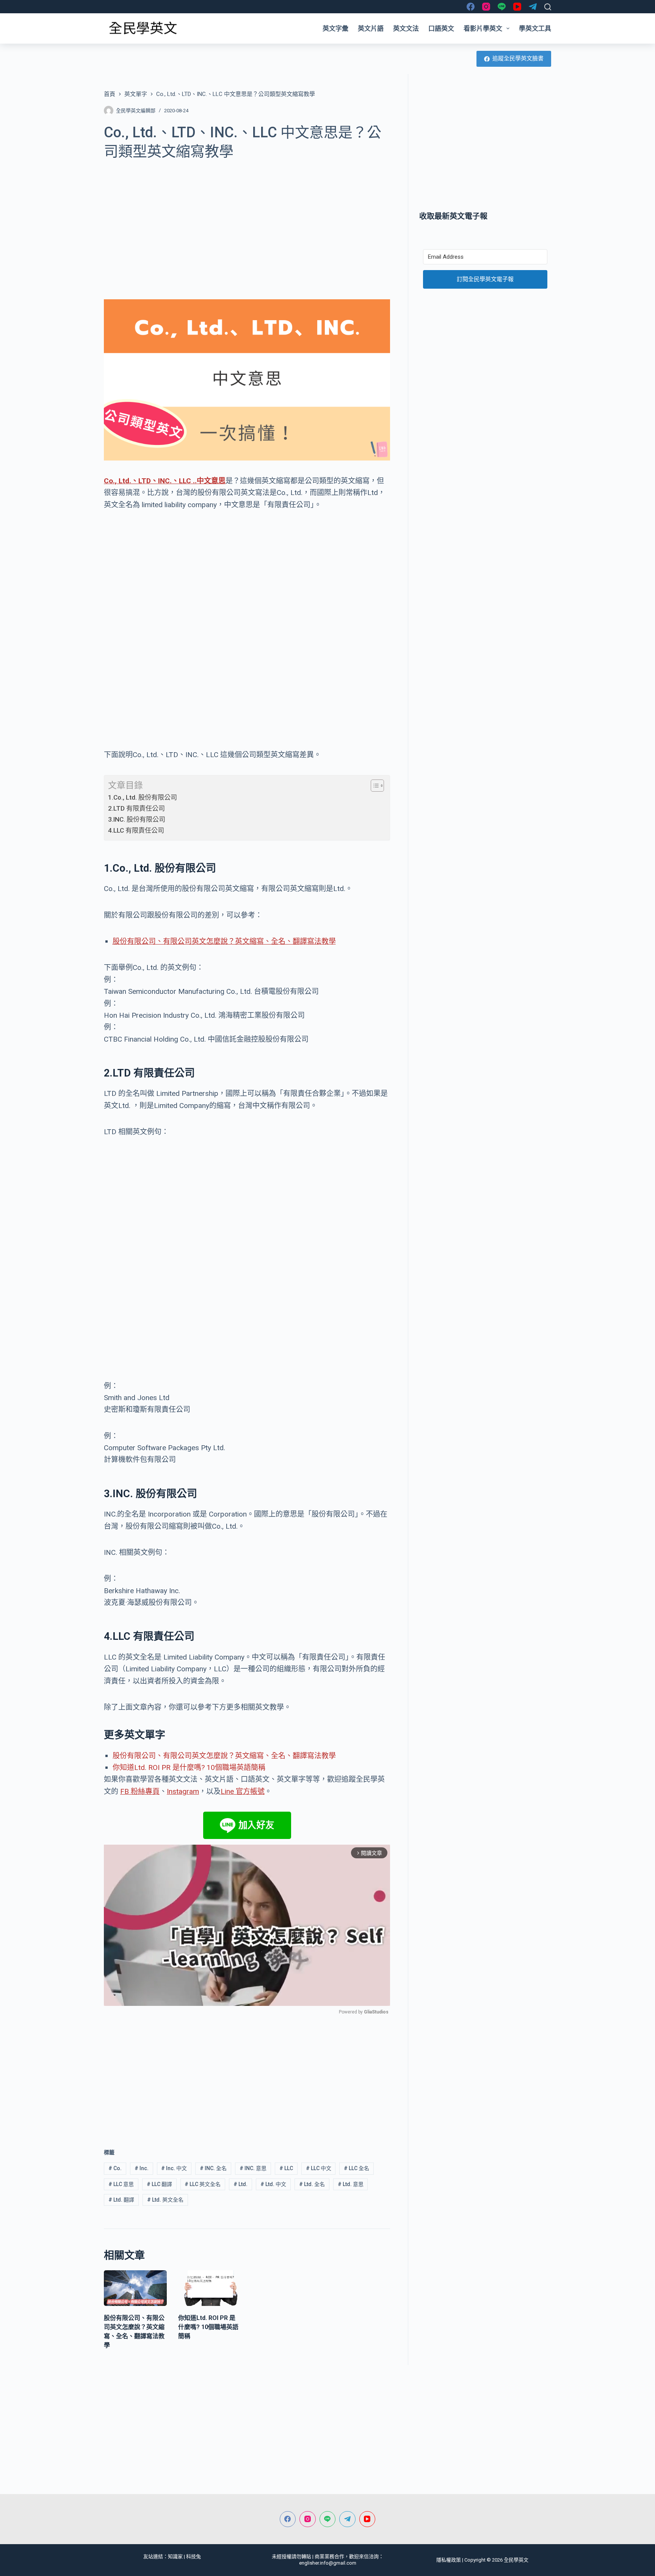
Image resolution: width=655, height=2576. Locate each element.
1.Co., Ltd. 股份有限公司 (143, 797)
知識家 (175, 2556)
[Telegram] (533, 7)
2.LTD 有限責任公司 (136, 808)
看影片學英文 (483, 28)
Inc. (142, 2168)
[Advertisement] (247, 225)
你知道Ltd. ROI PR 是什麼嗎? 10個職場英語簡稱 (189, 1767)
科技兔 (194, 2556)
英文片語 (371, 28)
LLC (286, 2168)
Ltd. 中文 (273, 2184)
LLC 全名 (356, 2168)
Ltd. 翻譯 (121, 2200)
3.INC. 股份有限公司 (137, 819)
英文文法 (406, 28)
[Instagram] (486, 7)
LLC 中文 (319, 2168)
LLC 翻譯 (159, 2184)
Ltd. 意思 (351, 2184)
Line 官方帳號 (243, 1791)
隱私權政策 (449, 2560)
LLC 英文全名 (203, 2184)
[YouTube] (517, 7)
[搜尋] (548, 7)
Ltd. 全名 (312, 2184)
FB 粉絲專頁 (140, 1791)
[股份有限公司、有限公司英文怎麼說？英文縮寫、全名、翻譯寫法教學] (135, 2288)
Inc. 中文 (174, 2168)
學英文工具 (535, 28)
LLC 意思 (121, 2184)
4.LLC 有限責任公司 (136, 830)
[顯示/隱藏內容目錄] (374, 786)
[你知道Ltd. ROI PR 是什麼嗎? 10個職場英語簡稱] (210, 2288)
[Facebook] (471, 7)
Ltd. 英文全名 (165, 2200)
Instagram (183, 1791)
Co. (115, 2168)
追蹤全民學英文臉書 (518, 58)
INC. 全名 (213, 2168)
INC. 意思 (253, 2168)
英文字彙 (335, 28)
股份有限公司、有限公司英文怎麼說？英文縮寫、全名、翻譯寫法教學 (224, 941)
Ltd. (241, 2184)
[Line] (502, 7)
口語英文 (441, 28)
